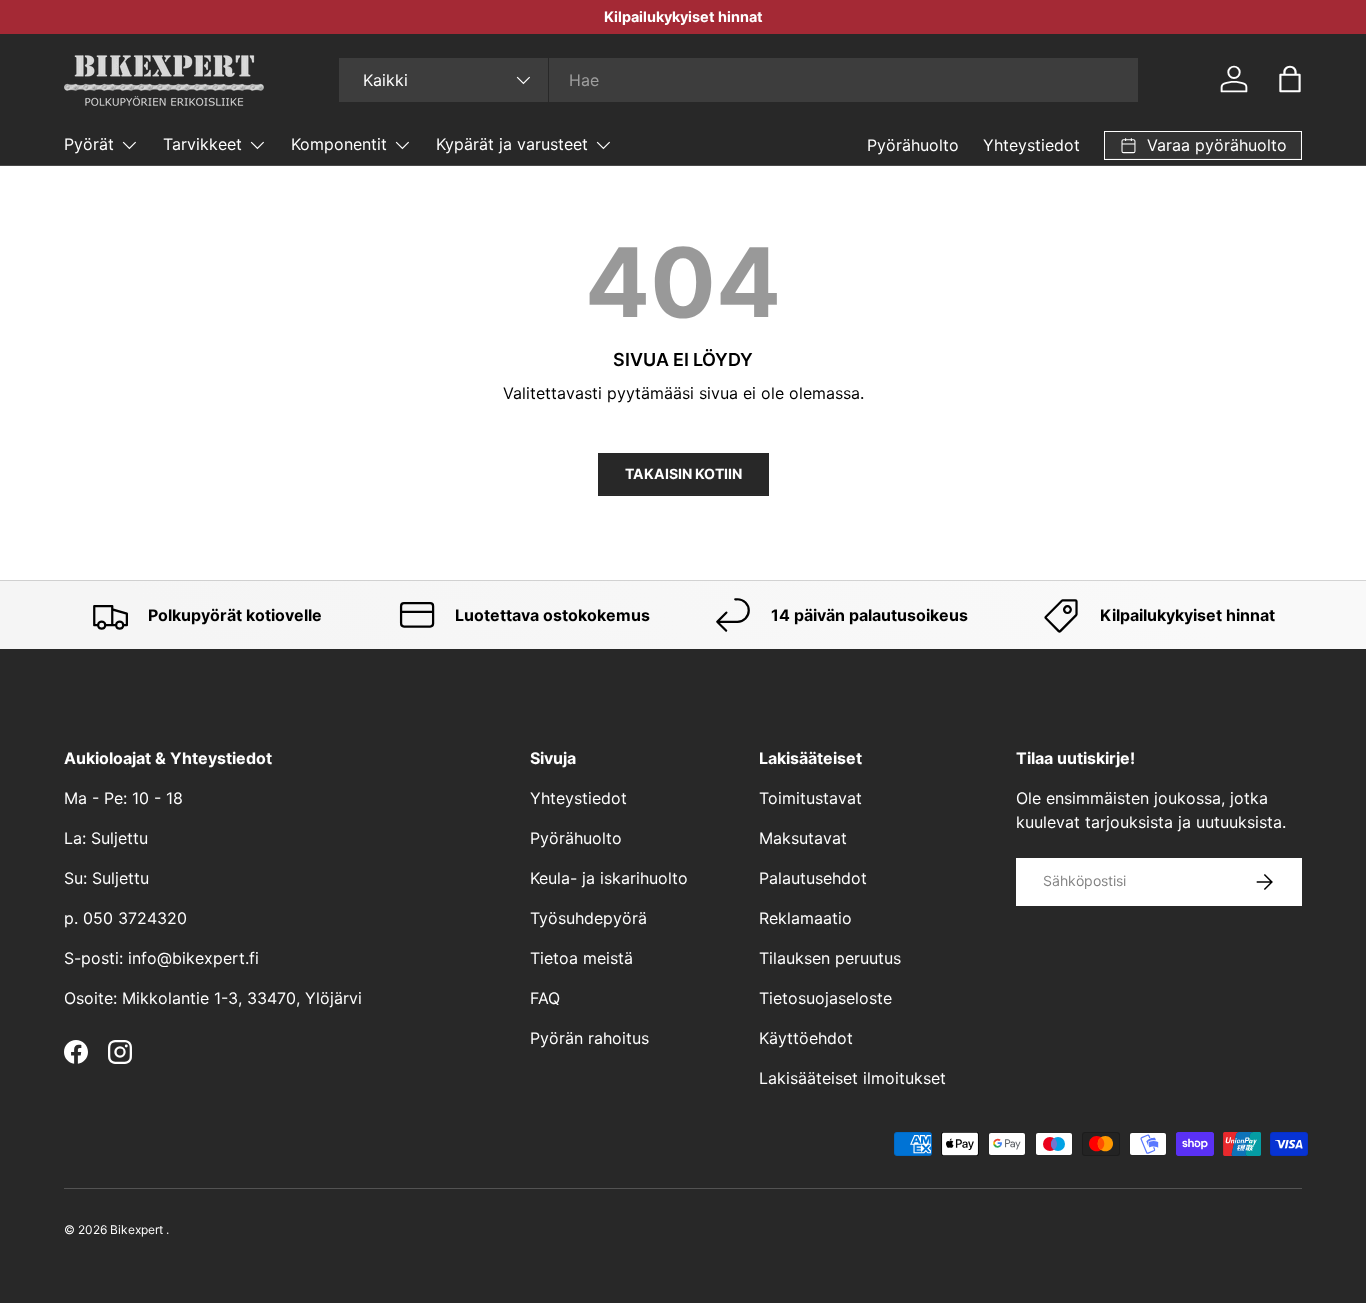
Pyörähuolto (913, 145)
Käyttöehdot (806, 1038)
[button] (1290, 79)
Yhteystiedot (1031, 145)
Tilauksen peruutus (830, 958)
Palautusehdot (813, 878)
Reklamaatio (805, 918)
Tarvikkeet (202, 144)
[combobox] (738, 80)
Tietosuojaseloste (825, 998)
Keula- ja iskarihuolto (609, 878)
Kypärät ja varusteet (512, 144)
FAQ (545, 998)
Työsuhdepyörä (588, 918)
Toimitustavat (810, 798)
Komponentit (339, 144)
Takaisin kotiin (683, 473)
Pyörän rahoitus (589, 1038)
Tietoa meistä (581, 958)
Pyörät (89, 144)
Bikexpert (136, 1229)
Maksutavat (803, 838)
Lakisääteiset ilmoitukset (852, 1078)
